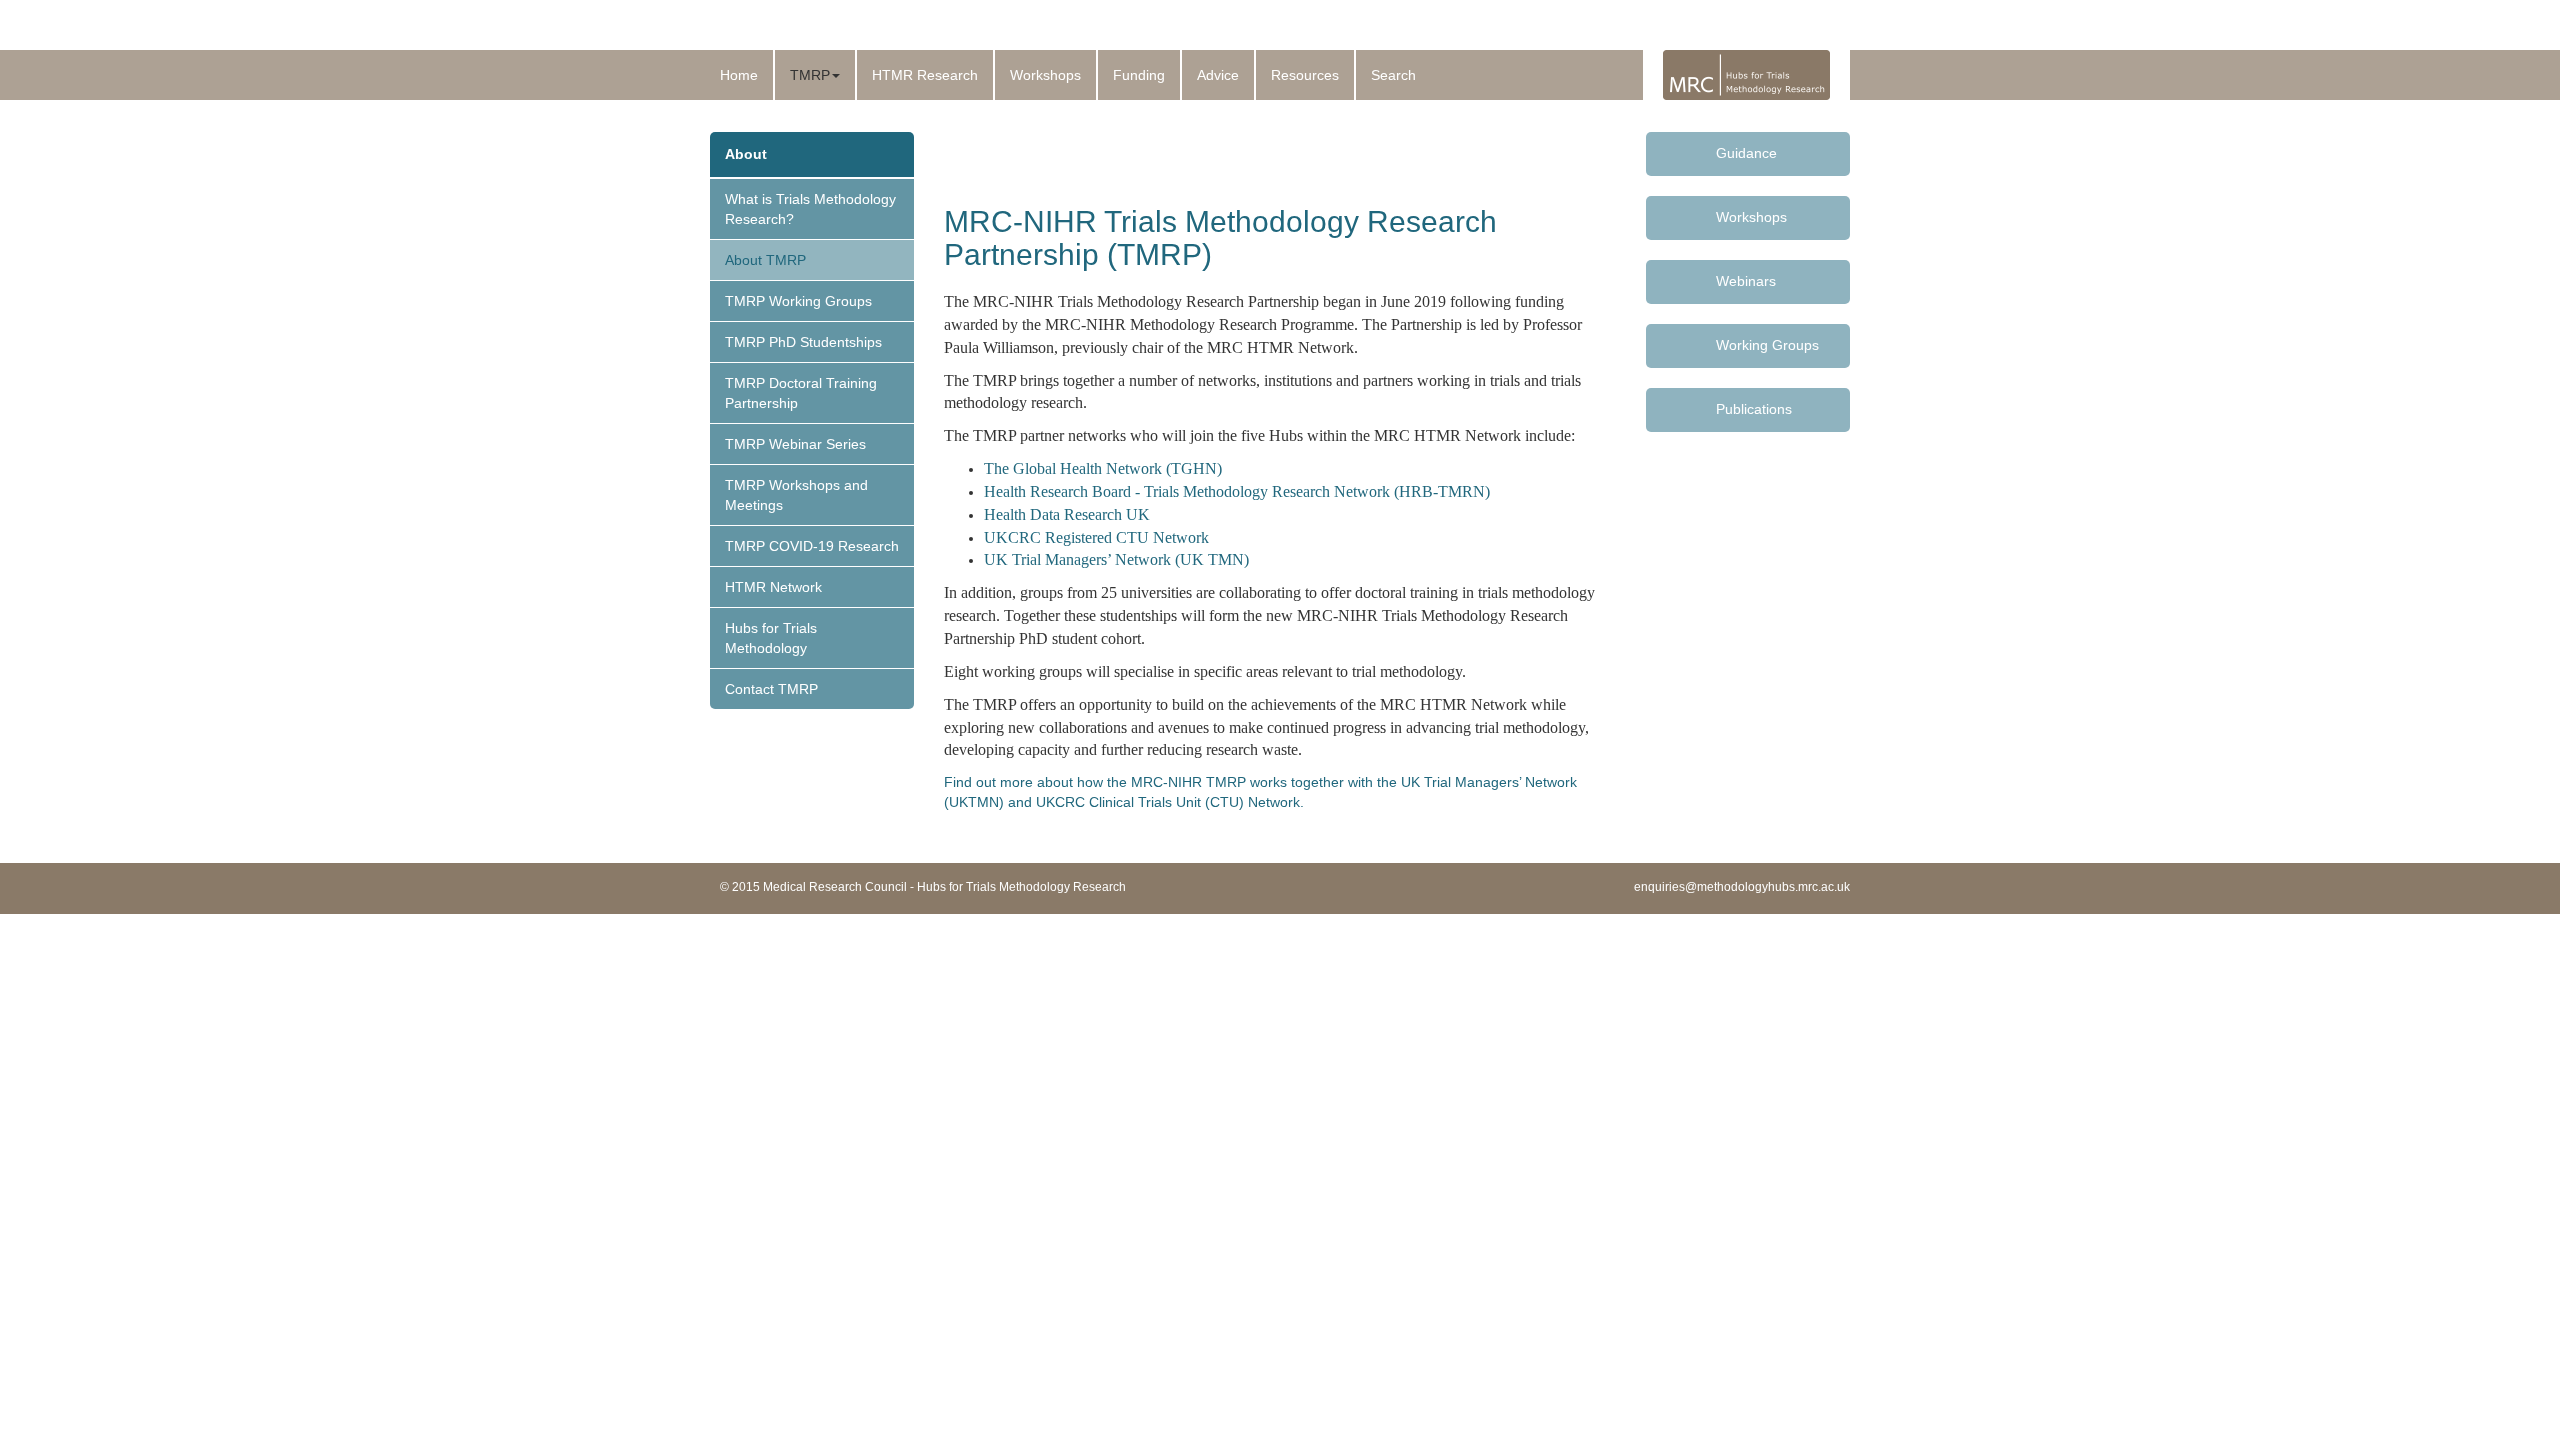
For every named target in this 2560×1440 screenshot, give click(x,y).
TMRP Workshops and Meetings (796, 495)
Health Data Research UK (1067, 514)
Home (739, 75)
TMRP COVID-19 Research (812, 546)
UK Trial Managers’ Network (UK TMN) (1116, 559)
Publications (1754, 409)
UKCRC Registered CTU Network (1098, 537)
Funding (1139, 75)
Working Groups (1767, 345)
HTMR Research (925, 75)
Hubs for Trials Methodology (771, 638)
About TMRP (765, 260)
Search (1393, 75)
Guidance (1746, 153)
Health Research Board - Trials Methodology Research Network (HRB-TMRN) (1237, 491)
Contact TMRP (771, 689)
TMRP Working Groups (798, 301)
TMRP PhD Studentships (803, 342)
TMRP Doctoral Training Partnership (801, 393)
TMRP (810, 75)
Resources (1305, 75)
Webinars (1746, 281)
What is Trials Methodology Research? (810, 209)
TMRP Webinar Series (795, 444)
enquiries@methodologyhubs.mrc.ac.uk (1742, 887)
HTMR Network (773, 587)
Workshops (1045, 75)
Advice (1218, 75)
